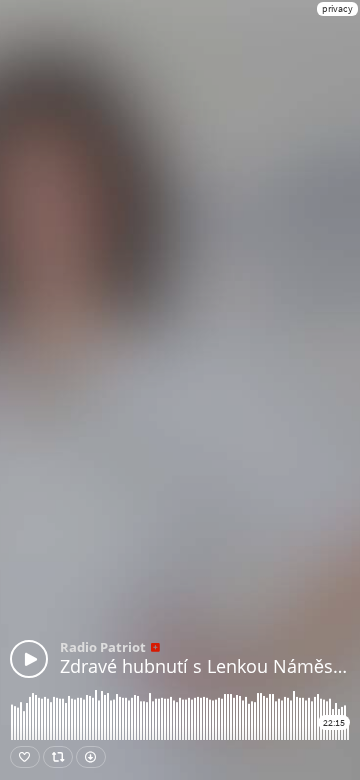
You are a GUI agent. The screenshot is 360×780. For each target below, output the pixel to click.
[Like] (25, 757)
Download (91, 757)
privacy (337, 8)
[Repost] (58, 757)
